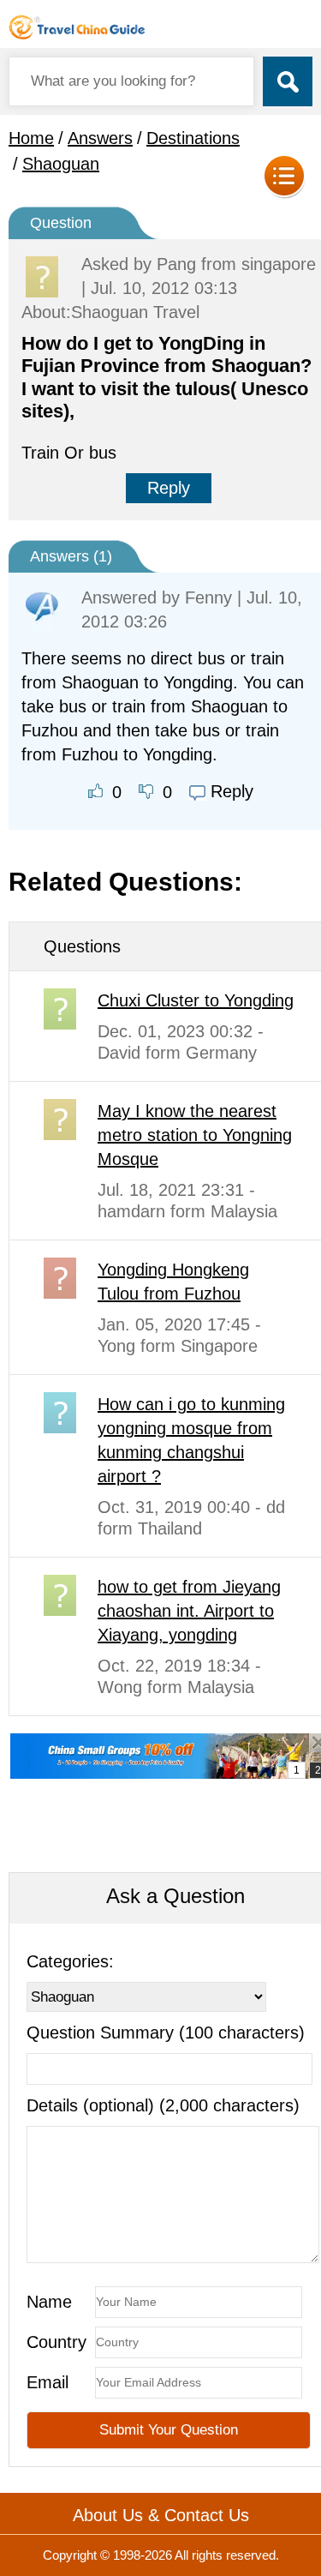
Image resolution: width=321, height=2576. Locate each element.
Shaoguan (61, 164)
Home (31, 138)
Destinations (193, 138)
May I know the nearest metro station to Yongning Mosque (195, 1135)
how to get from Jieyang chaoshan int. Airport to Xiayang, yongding (189, 1611)
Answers (100, 138)
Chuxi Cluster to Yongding (196, 1000)
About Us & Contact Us (161, 2515)
